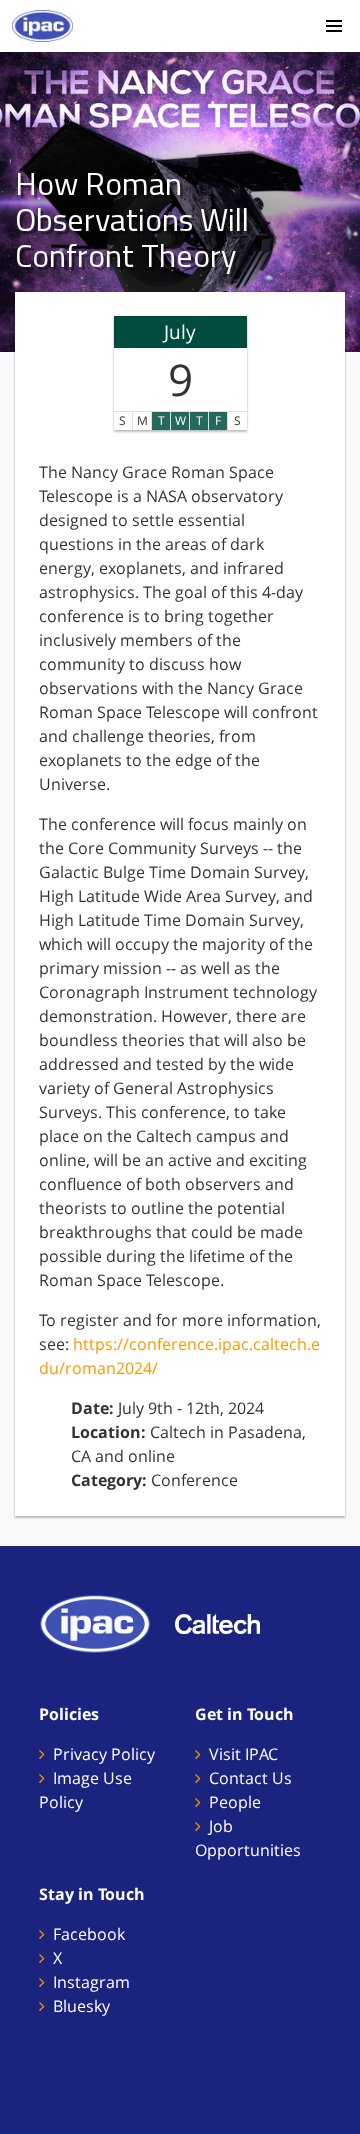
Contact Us (250, 1778)
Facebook (89, 1934)
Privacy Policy (104, 1754)
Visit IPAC (243, 1754)
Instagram (91, 1982)
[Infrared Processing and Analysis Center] (105, 1623)
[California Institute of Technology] (227, 1623)
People (235, 1802)
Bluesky (81, 2006)
